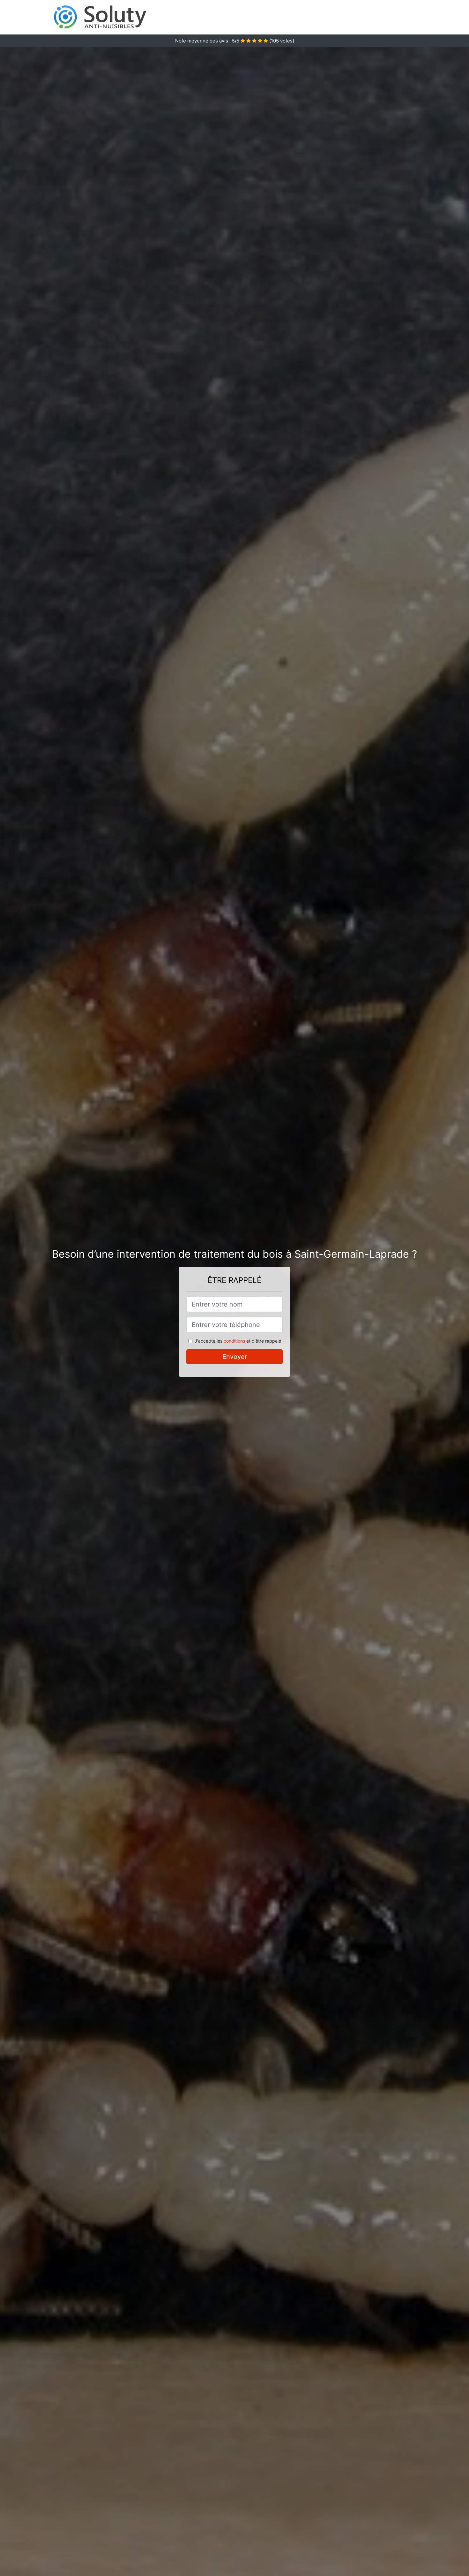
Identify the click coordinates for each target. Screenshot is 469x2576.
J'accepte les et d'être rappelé (238, 1341)
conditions (234, 1341)
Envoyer (235, 1357)
